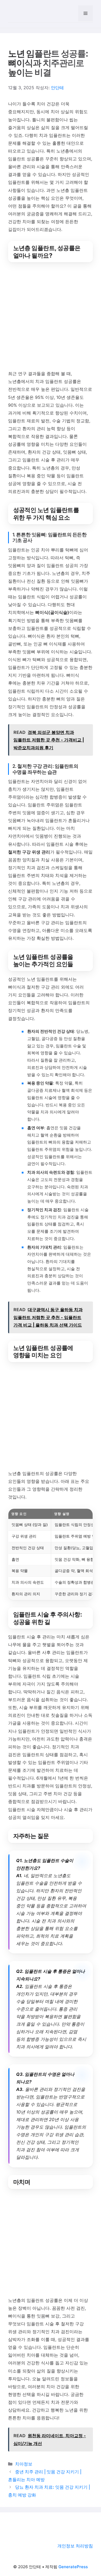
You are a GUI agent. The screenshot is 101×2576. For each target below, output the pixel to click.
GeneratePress (73, 2567)
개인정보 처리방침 (75, 2546)
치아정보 (24, 2464)
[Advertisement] (50, 317)
